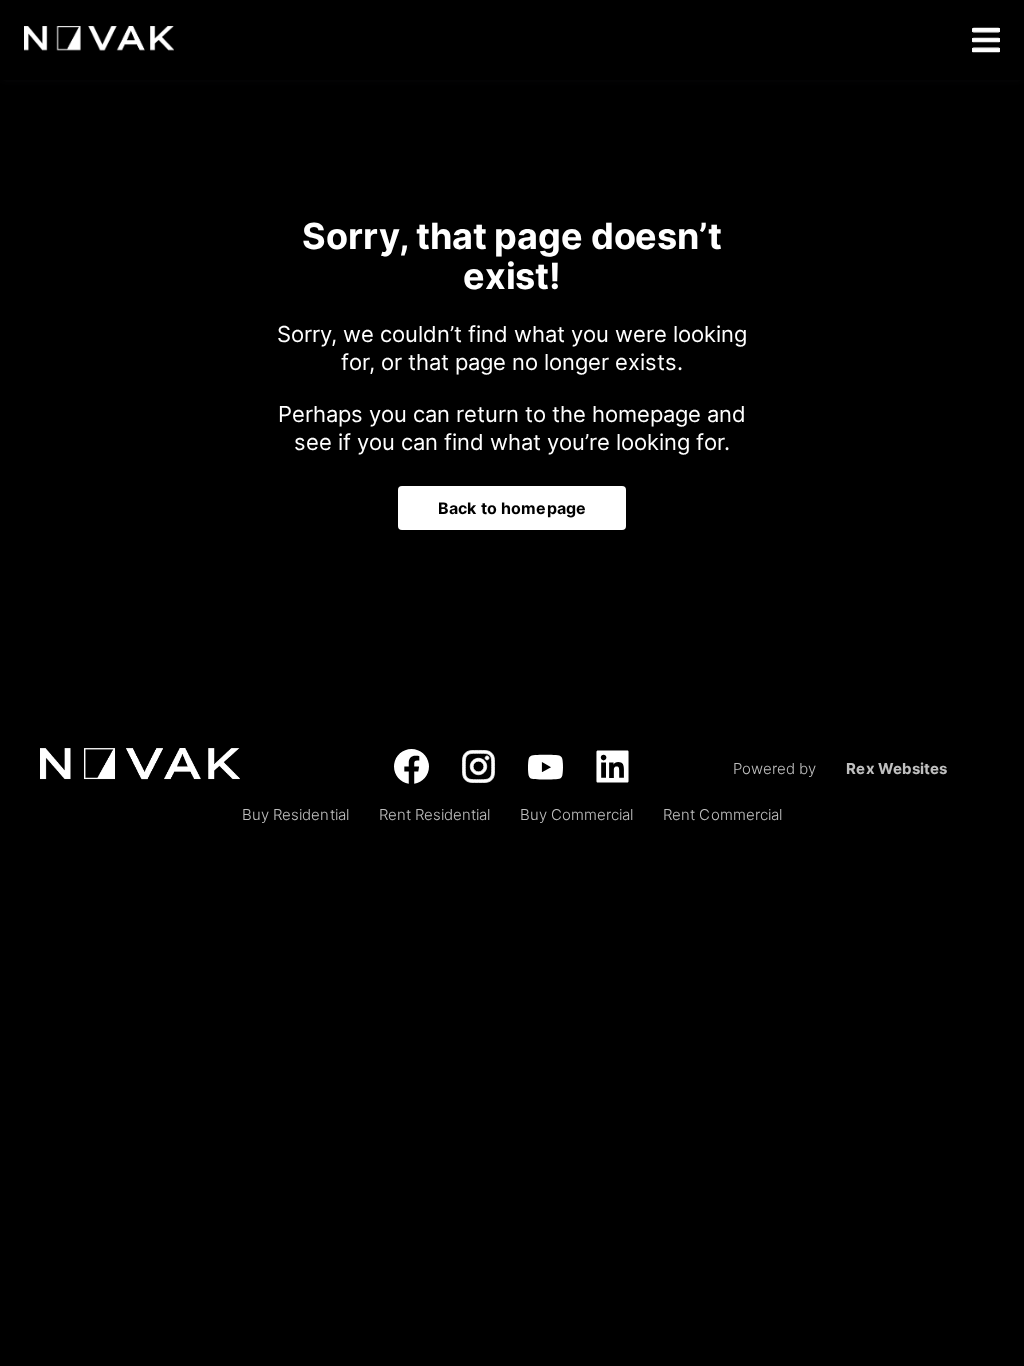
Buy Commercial (576, 814)
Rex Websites (896, 768)
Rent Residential (434, 814)
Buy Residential (295, 814)
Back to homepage (512, 508)
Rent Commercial (722, 814)
